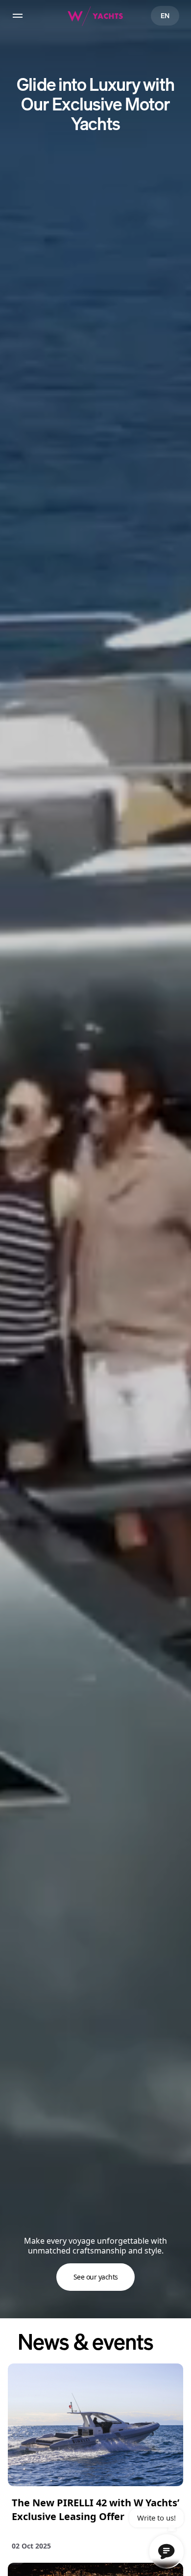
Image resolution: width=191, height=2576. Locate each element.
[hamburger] (18, 16)
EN (165, 15)
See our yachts (96, 2277)
